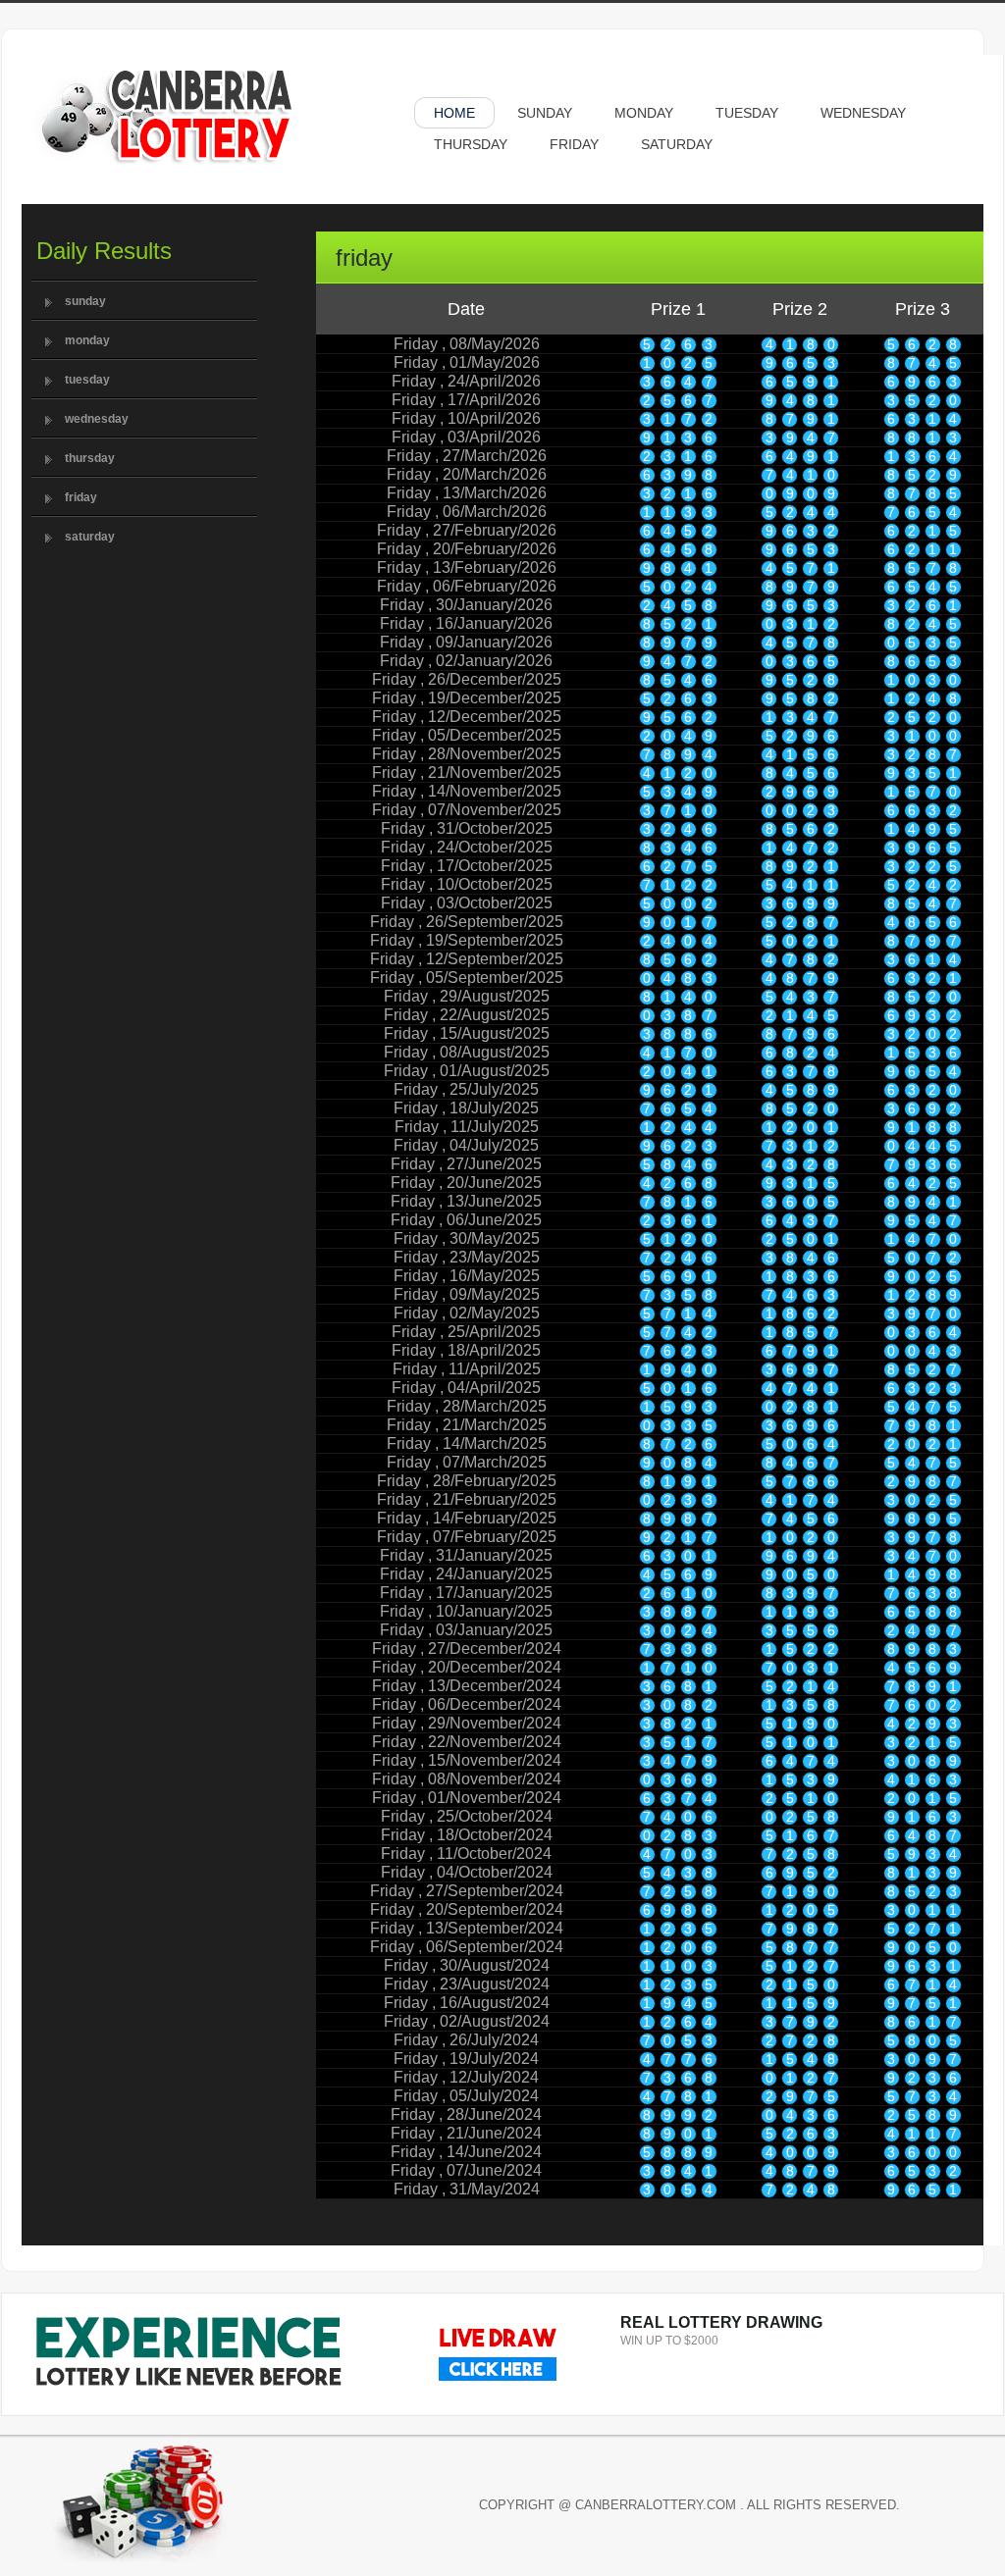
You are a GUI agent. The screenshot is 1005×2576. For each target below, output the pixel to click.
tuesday (87, 380)
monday (87, 340)
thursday (90, 458)
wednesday (97, 419)
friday (81, 497)
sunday (85, 301)
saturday (90, 537)
